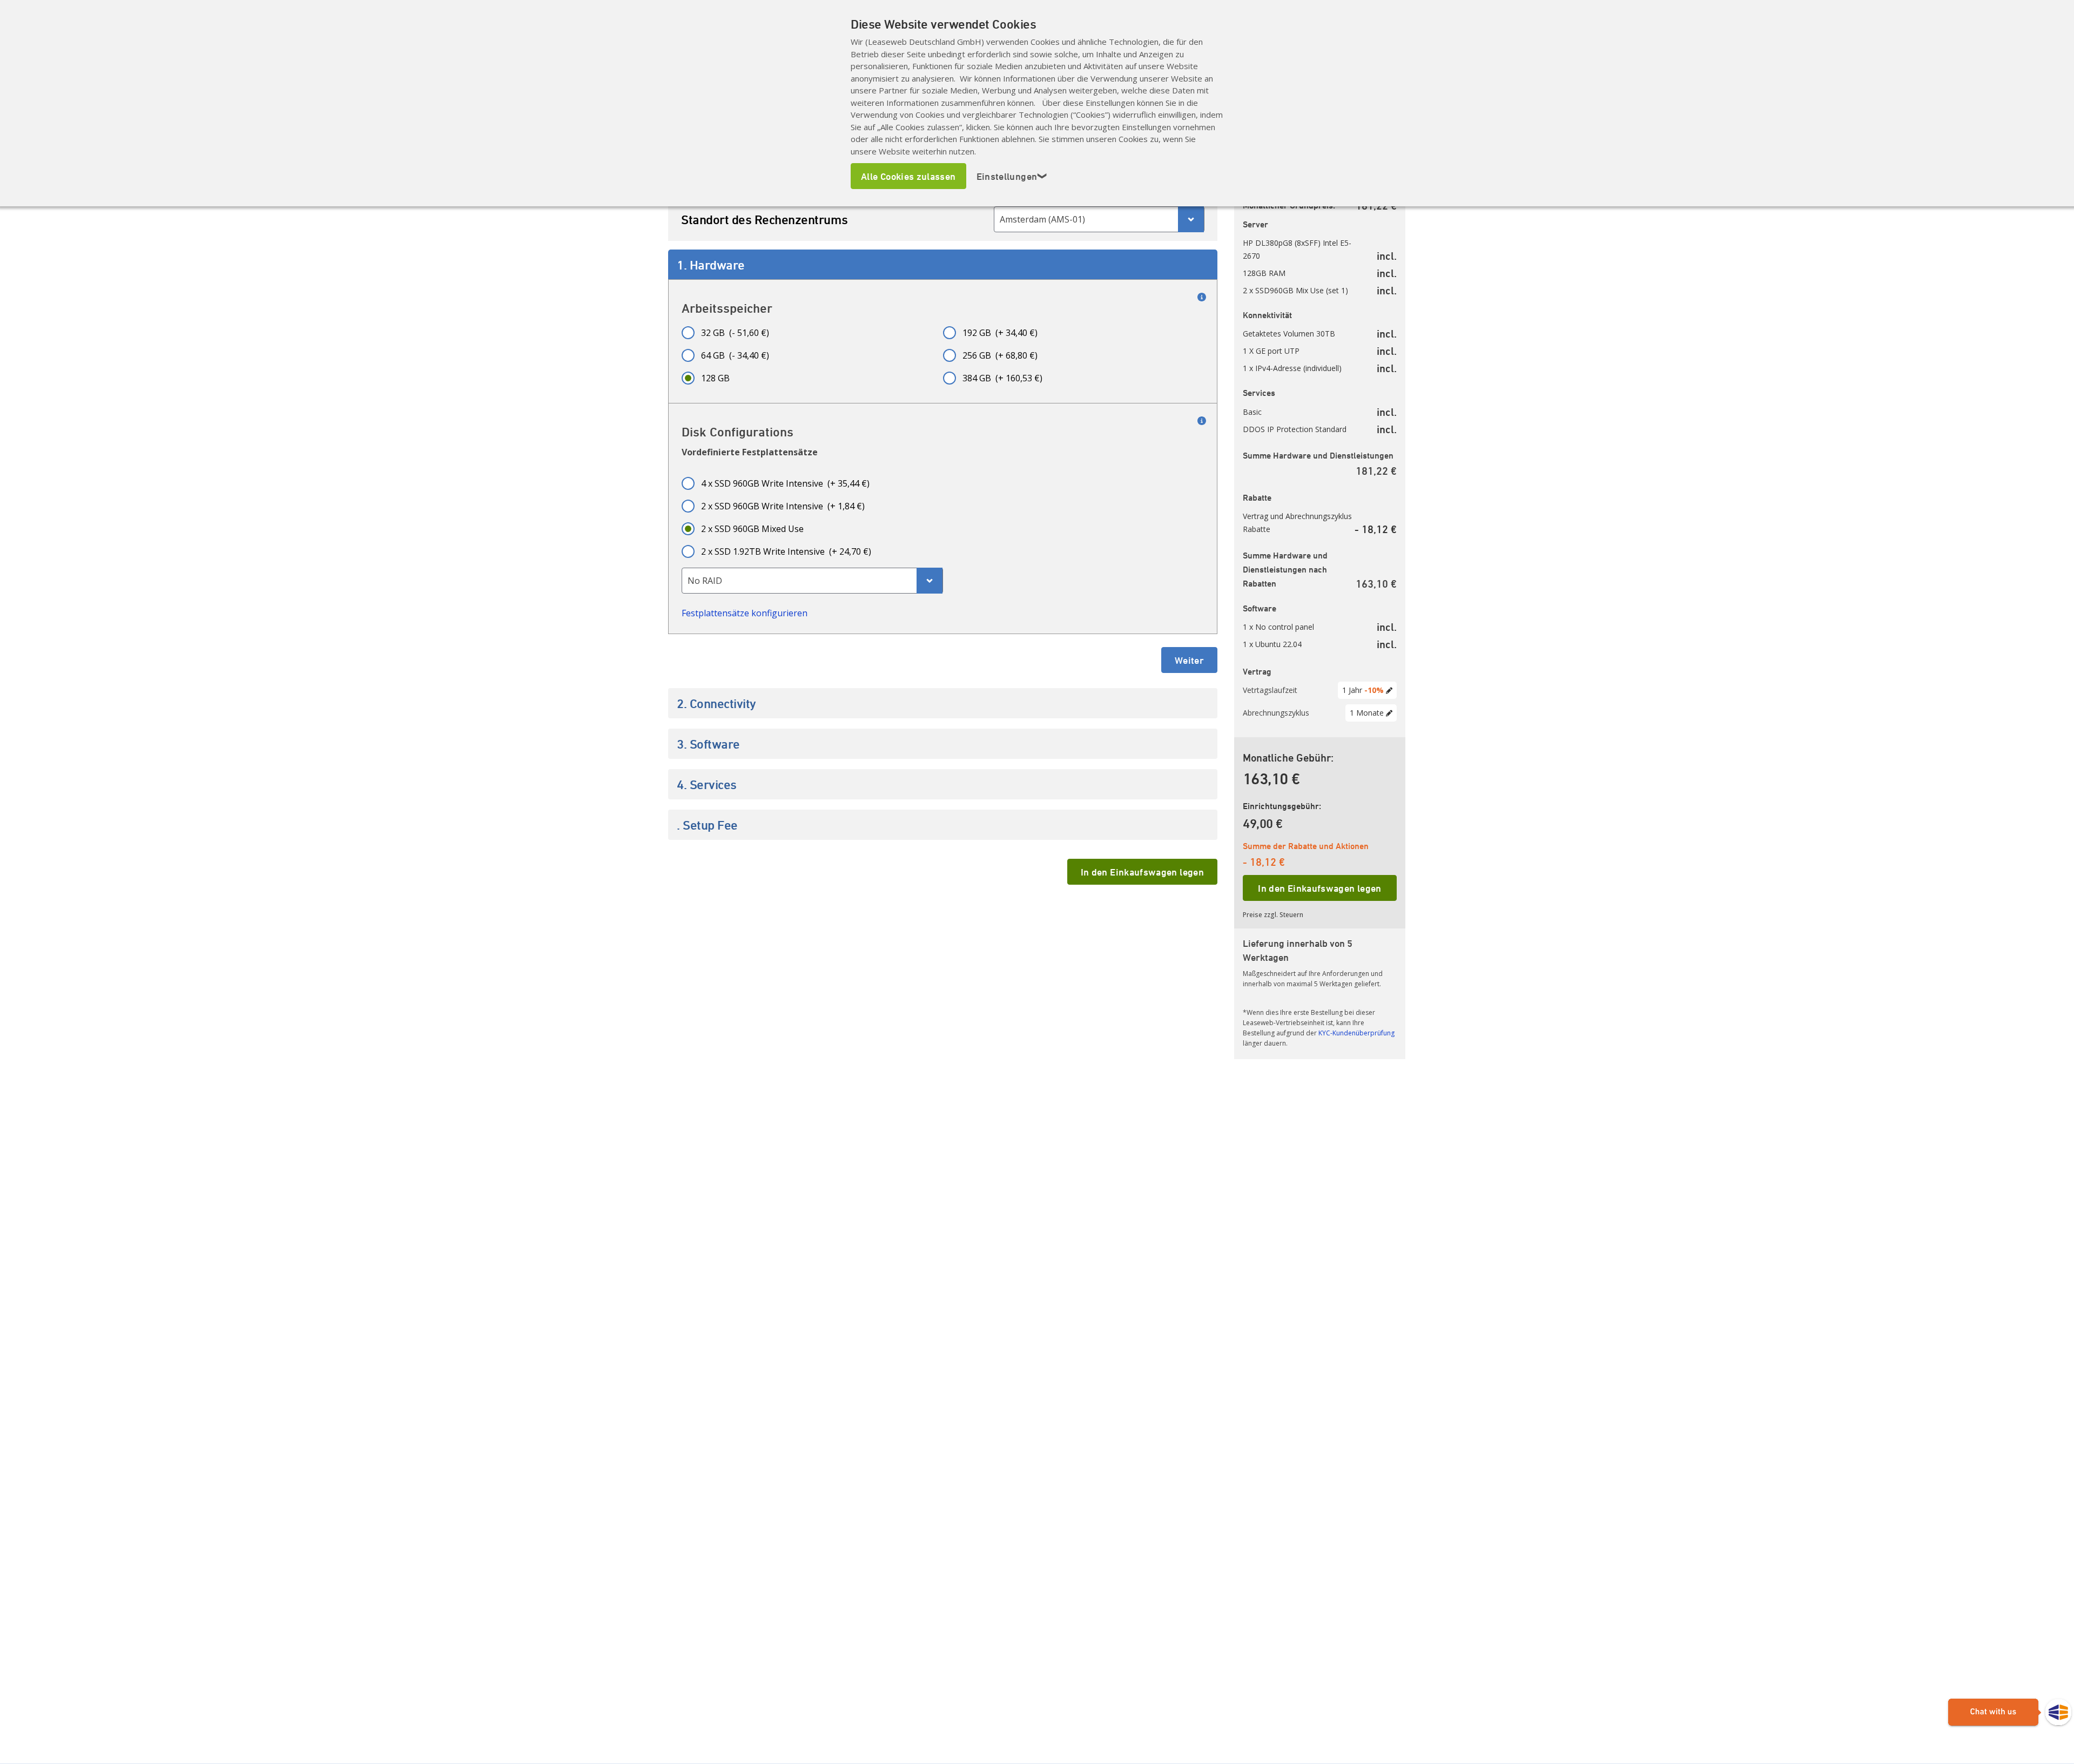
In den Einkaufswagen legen (1142, 872)
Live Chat (2010, 1713)
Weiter (1189, 660)
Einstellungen (1012, 176)
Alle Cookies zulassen (908, 176)
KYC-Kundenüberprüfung (1356, 1033)
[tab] (943, 265)
